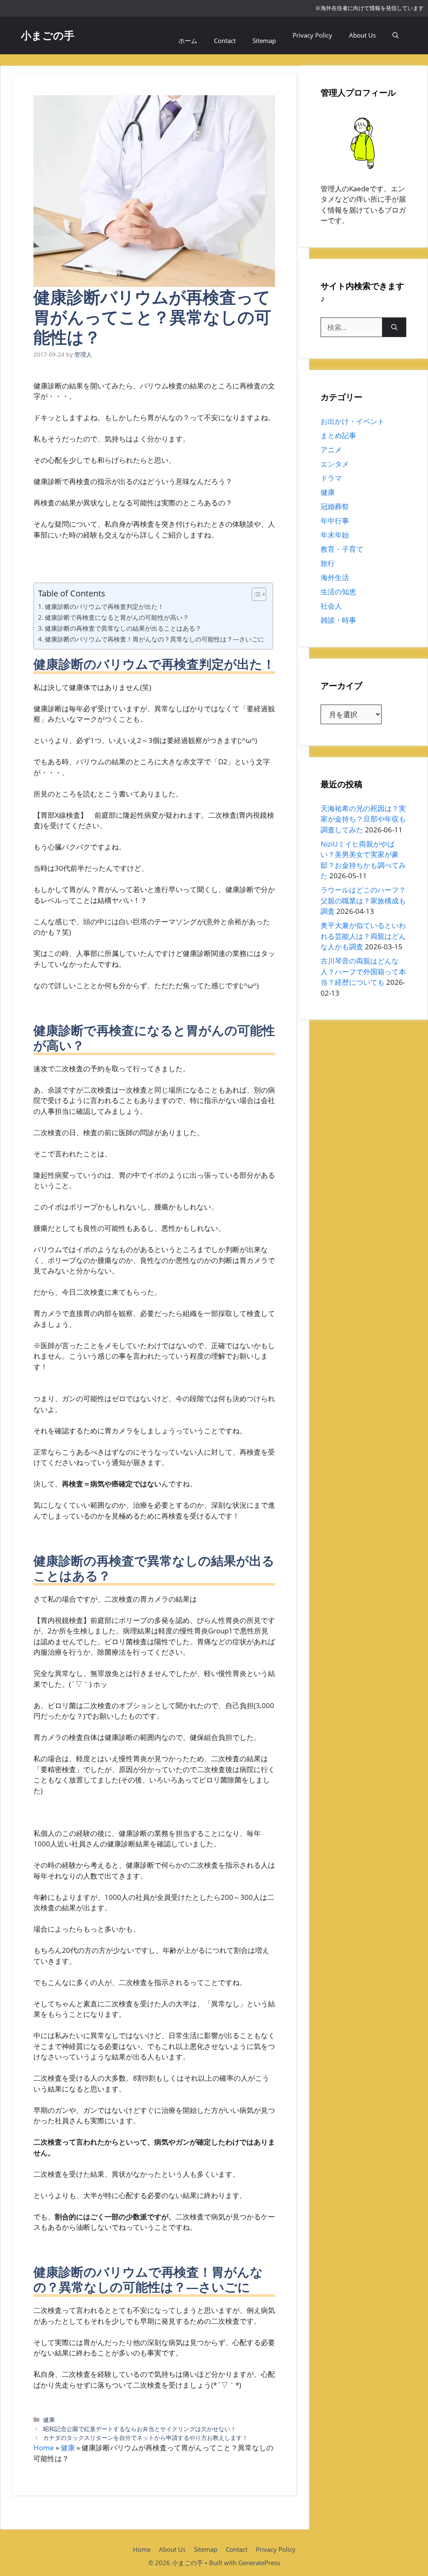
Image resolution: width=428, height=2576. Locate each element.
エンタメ (335, 464)
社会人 (331, 606)
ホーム (188, 41)
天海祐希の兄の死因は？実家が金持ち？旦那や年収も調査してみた (363, 819)
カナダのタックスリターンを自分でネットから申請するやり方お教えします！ (145, 2438)
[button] (396, 35)
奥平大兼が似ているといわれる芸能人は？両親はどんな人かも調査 (363, 936)
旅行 (328, 563)
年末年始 (335, 535)
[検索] (394, 327)
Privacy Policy (312, 35)
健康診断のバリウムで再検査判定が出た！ (104, 606)
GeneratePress (259, 2563)
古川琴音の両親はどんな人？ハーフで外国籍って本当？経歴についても (363, 971)
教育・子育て (342, 549)
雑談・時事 (338, 620)
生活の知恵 (338, 592)
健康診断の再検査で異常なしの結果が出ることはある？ (123, 628)
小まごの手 (48, 35)
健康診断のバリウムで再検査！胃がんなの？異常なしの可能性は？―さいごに (154, 639)
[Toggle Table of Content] (255, 594)
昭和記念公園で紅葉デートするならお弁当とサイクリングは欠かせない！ (140, 2429)
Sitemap (264, 41)
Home (44, 2448)
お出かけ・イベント (353, 421)
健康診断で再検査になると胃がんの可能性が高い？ (117, 617)
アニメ (331, 450)
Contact (225, 41)
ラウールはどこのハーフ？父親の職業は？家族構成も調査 (363, 900)
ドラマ (331, 478)
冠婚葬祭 (335, 506)
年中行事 (335, 521)
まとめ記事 (338, 435)
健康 (49, 2420)
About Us (362, 35)
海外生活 (335, 577)
